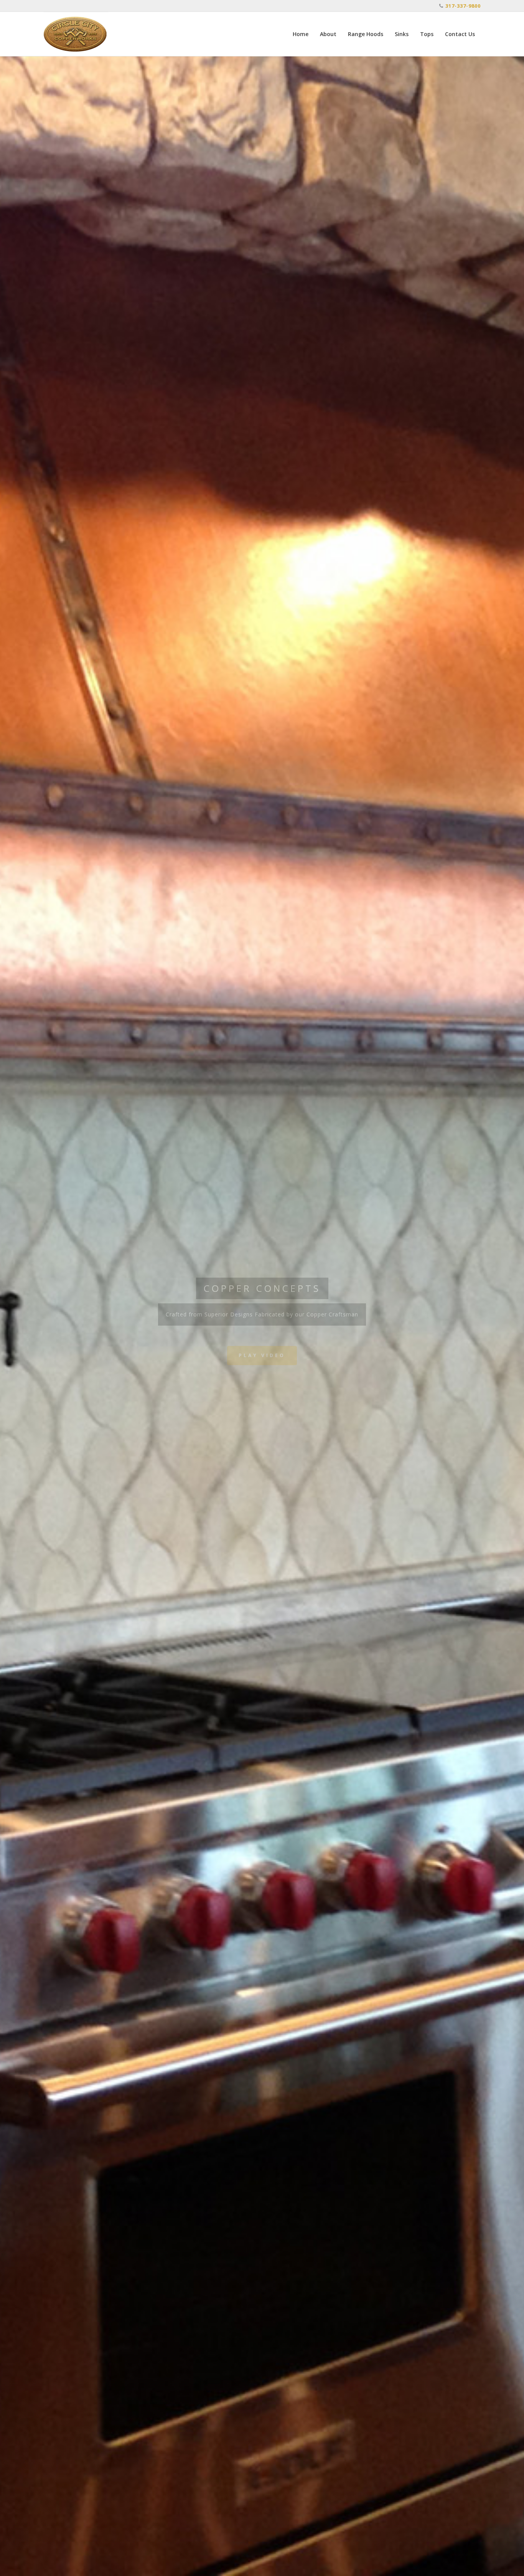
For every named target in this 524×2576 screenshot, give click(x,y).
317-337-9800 (463, 6)
